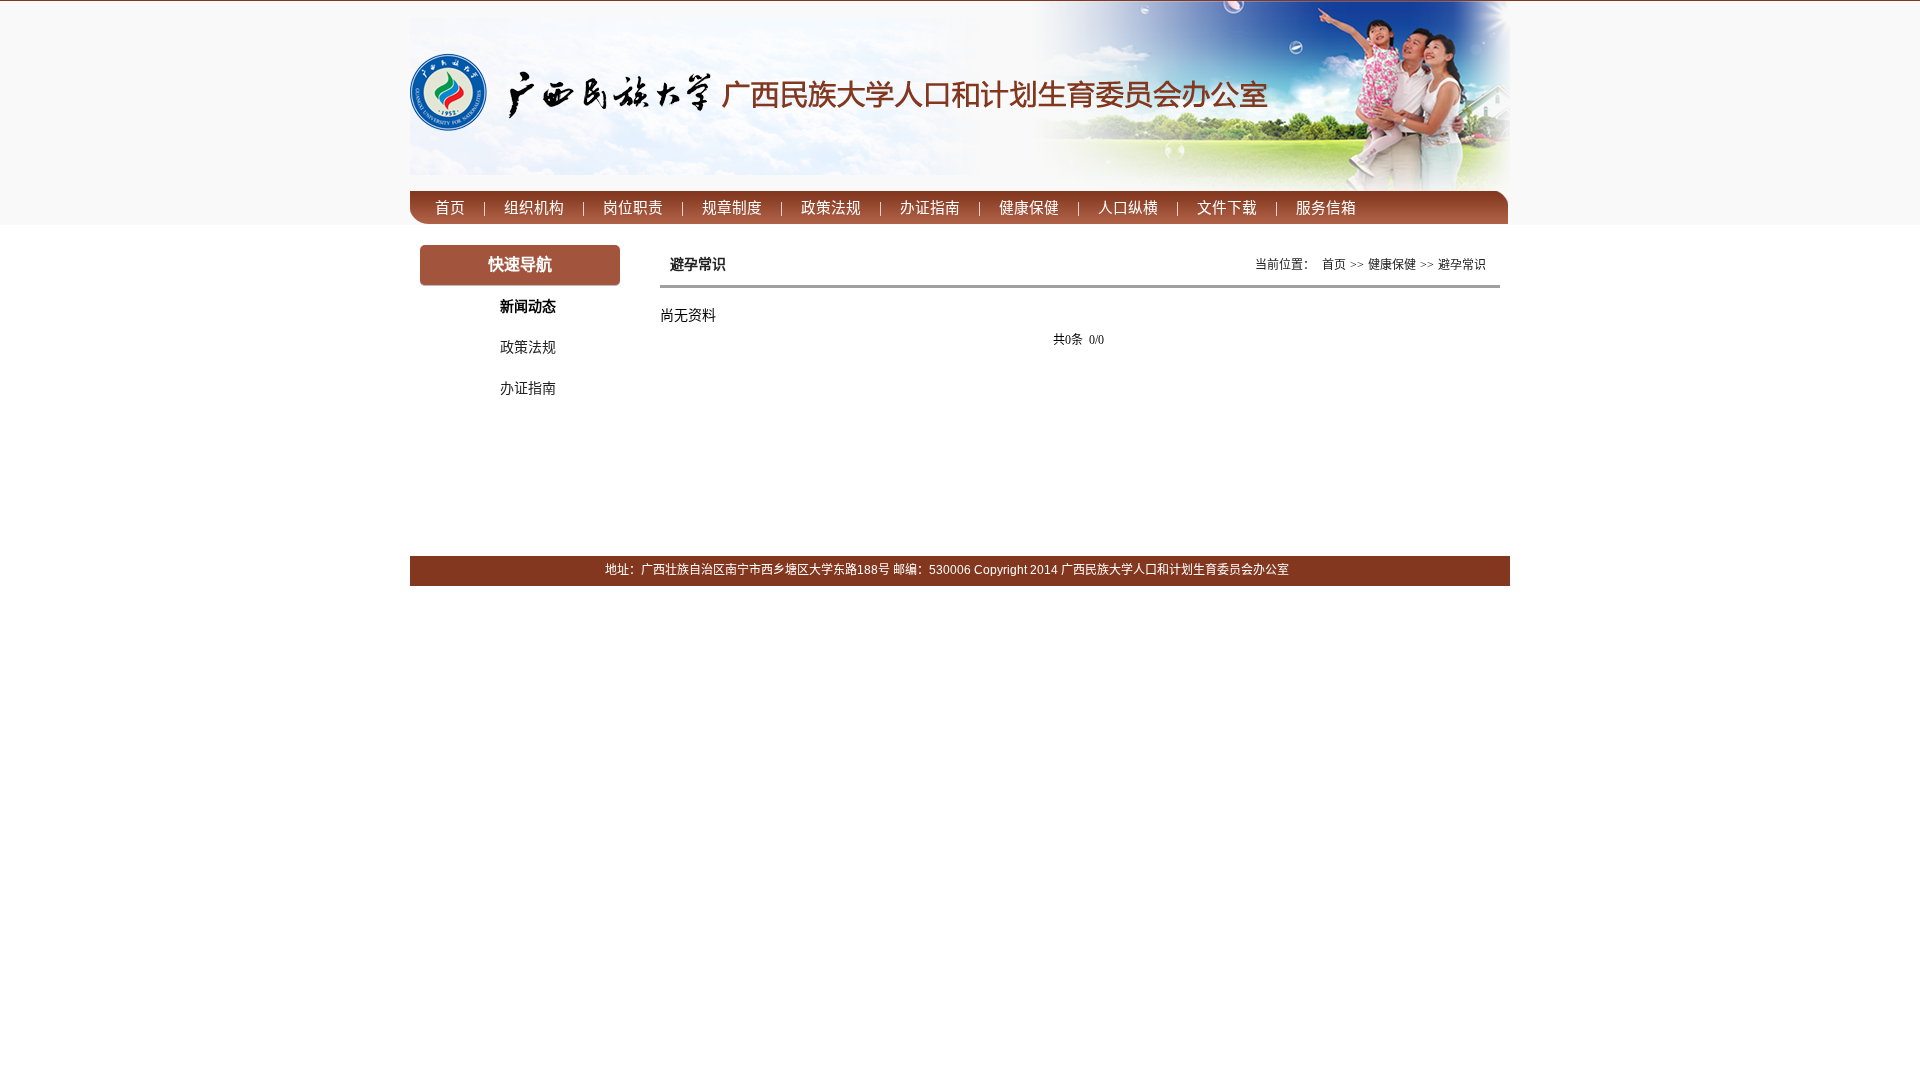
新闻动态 (528, 306)
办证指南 (528, 388)
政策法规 (528, 347)
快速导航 (520, 264)
